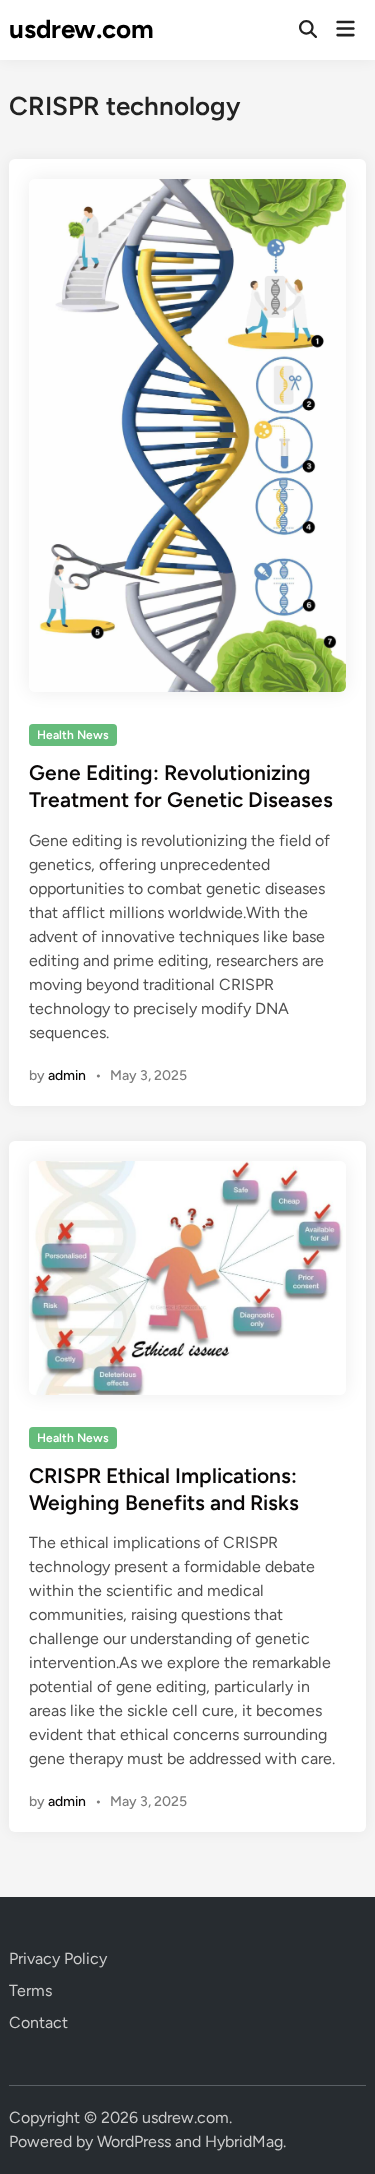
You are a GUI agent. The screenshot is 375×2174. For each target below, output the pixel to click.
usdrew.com (81, 29)
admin (67, 1075)
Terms (30, 1990)
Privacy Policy (58, 1958)
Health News (73, 735)
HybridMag (244, 2141)
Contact (38, 2022)
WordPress (134, 2141)
